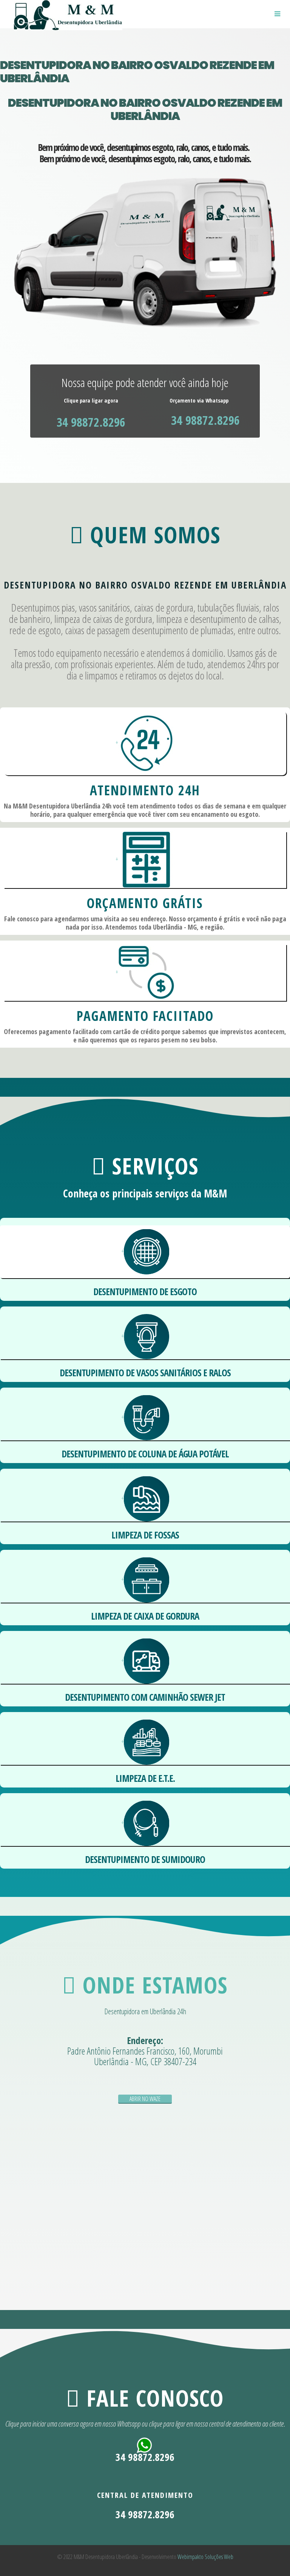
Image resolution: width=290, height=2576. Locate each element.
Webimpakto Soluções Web (205, 2557)
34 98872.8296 (91, 422)
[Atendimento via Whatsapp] (145, 2446)
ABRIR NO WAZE (145, 2099)
